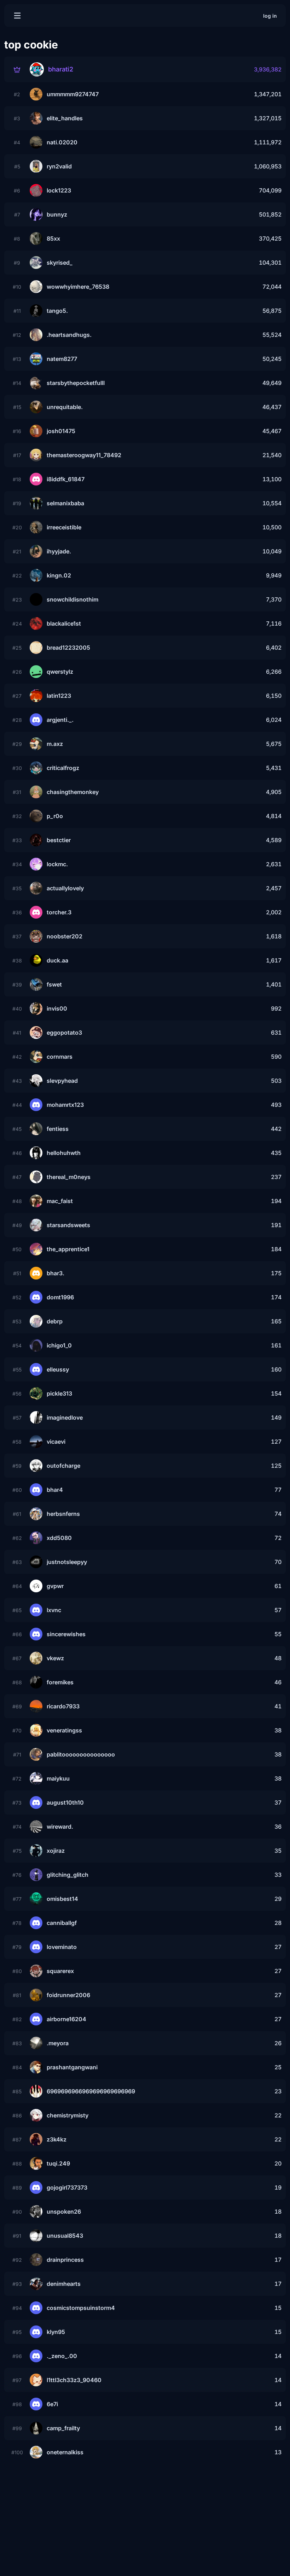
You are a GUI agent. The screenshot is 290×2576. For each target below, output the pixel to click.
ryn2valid (59, 166)
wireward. (60, 1827)
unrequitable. (65, 407)
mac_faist (60, 1201)
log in (270, 16)
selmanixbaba (65, 503)
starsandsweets (68, 1225)
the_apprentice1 (68, 1249)
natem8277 (62, 359)
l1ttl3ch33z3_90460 (74, 2380)
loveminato (62, 1947)
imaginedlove (65, 1418)
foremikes (60, 1682)
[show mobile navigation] (17, 16)
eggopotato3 (64, 1033)
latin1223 (59, 696)
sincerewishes (66, 1634)
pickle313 (59, 1393)
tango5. (57, 311)
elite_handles (65, 118)
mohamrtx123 (65, 1105)
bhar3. (56, 1273)
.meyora (58, 2043)
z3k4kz (57, 2139)
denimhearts (64, 2284)
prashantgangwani (72, 2067)
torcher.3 (59, 912)
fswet (54, 984)
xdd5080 (59, 1538)
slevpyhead (62, 1081)
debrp (55, 1321)
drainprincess (65, 2260)
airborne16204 (66, 2019)
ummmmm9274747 (73, 94)
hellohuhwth (64, 1153)
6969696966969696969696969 (91, 2091)
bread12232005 (68, 648)
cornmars (60, 1057)
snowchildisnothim (72, 599)
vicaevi (56, 1442)
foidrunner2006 (68, 1995)
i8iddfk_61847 (66, 479)
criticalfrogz (63, 768)
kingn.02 (59, 575)
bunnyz (57, 214)
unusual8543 (65, 2236)
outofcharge (63, 1466)
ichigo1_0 (59, 1345)
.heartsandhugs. (69, 335)
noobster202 (65, 936)
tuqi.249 (58, 2163)
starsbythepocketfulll (76, 383)
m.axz (55, 744)
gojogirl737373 (67, 2187)
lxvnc (54, 1610)
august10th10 (65, 1802)
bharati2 (61, 69)
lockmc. (57, 864)
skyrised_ (60, 263)
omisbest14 (62, 1899)
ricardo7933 (63, 1706)
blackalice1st (64, 623)
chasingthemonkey (73, 792)
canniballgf (62, 1923)
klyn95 (56, 2332)
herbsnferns (63, 1514)
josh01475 (61, 431)
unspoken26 (64, 2212)
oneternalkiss (65, 2452)
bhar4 (55, 1490)
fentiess (58, 1129)
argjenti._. (60, 720)
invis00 (57, 1008)
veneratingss (64, 1730)
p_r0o (55, 816)
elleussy (58, 1369)
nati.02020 (62, 142)
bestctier (59, 840)
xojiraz (56, 1851)
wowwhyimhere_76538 (78, 287)
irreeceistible (64, 527)
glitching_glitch (68, 1875)
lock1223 (59, 190)
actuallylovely (65, 888)
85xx (53, 238)
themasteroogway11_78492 (84, 455)
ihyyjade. (59, 551)
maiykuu (58, 1778)
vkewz (55, 1658)
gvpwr (55, 1586)
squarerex (60, 1971)
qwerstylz (60, 672)
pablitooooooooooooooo (81, 1754)
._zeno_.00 (62, 2356)
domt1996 (60, 1297)
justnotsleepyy (67, 1562)
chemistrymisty (68, 2115)
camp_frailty (63, 2428)
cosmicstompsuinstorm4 (81, 2308)
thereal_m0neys (69, 1177)
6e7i (52, 2404)
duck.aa (57, 960)
